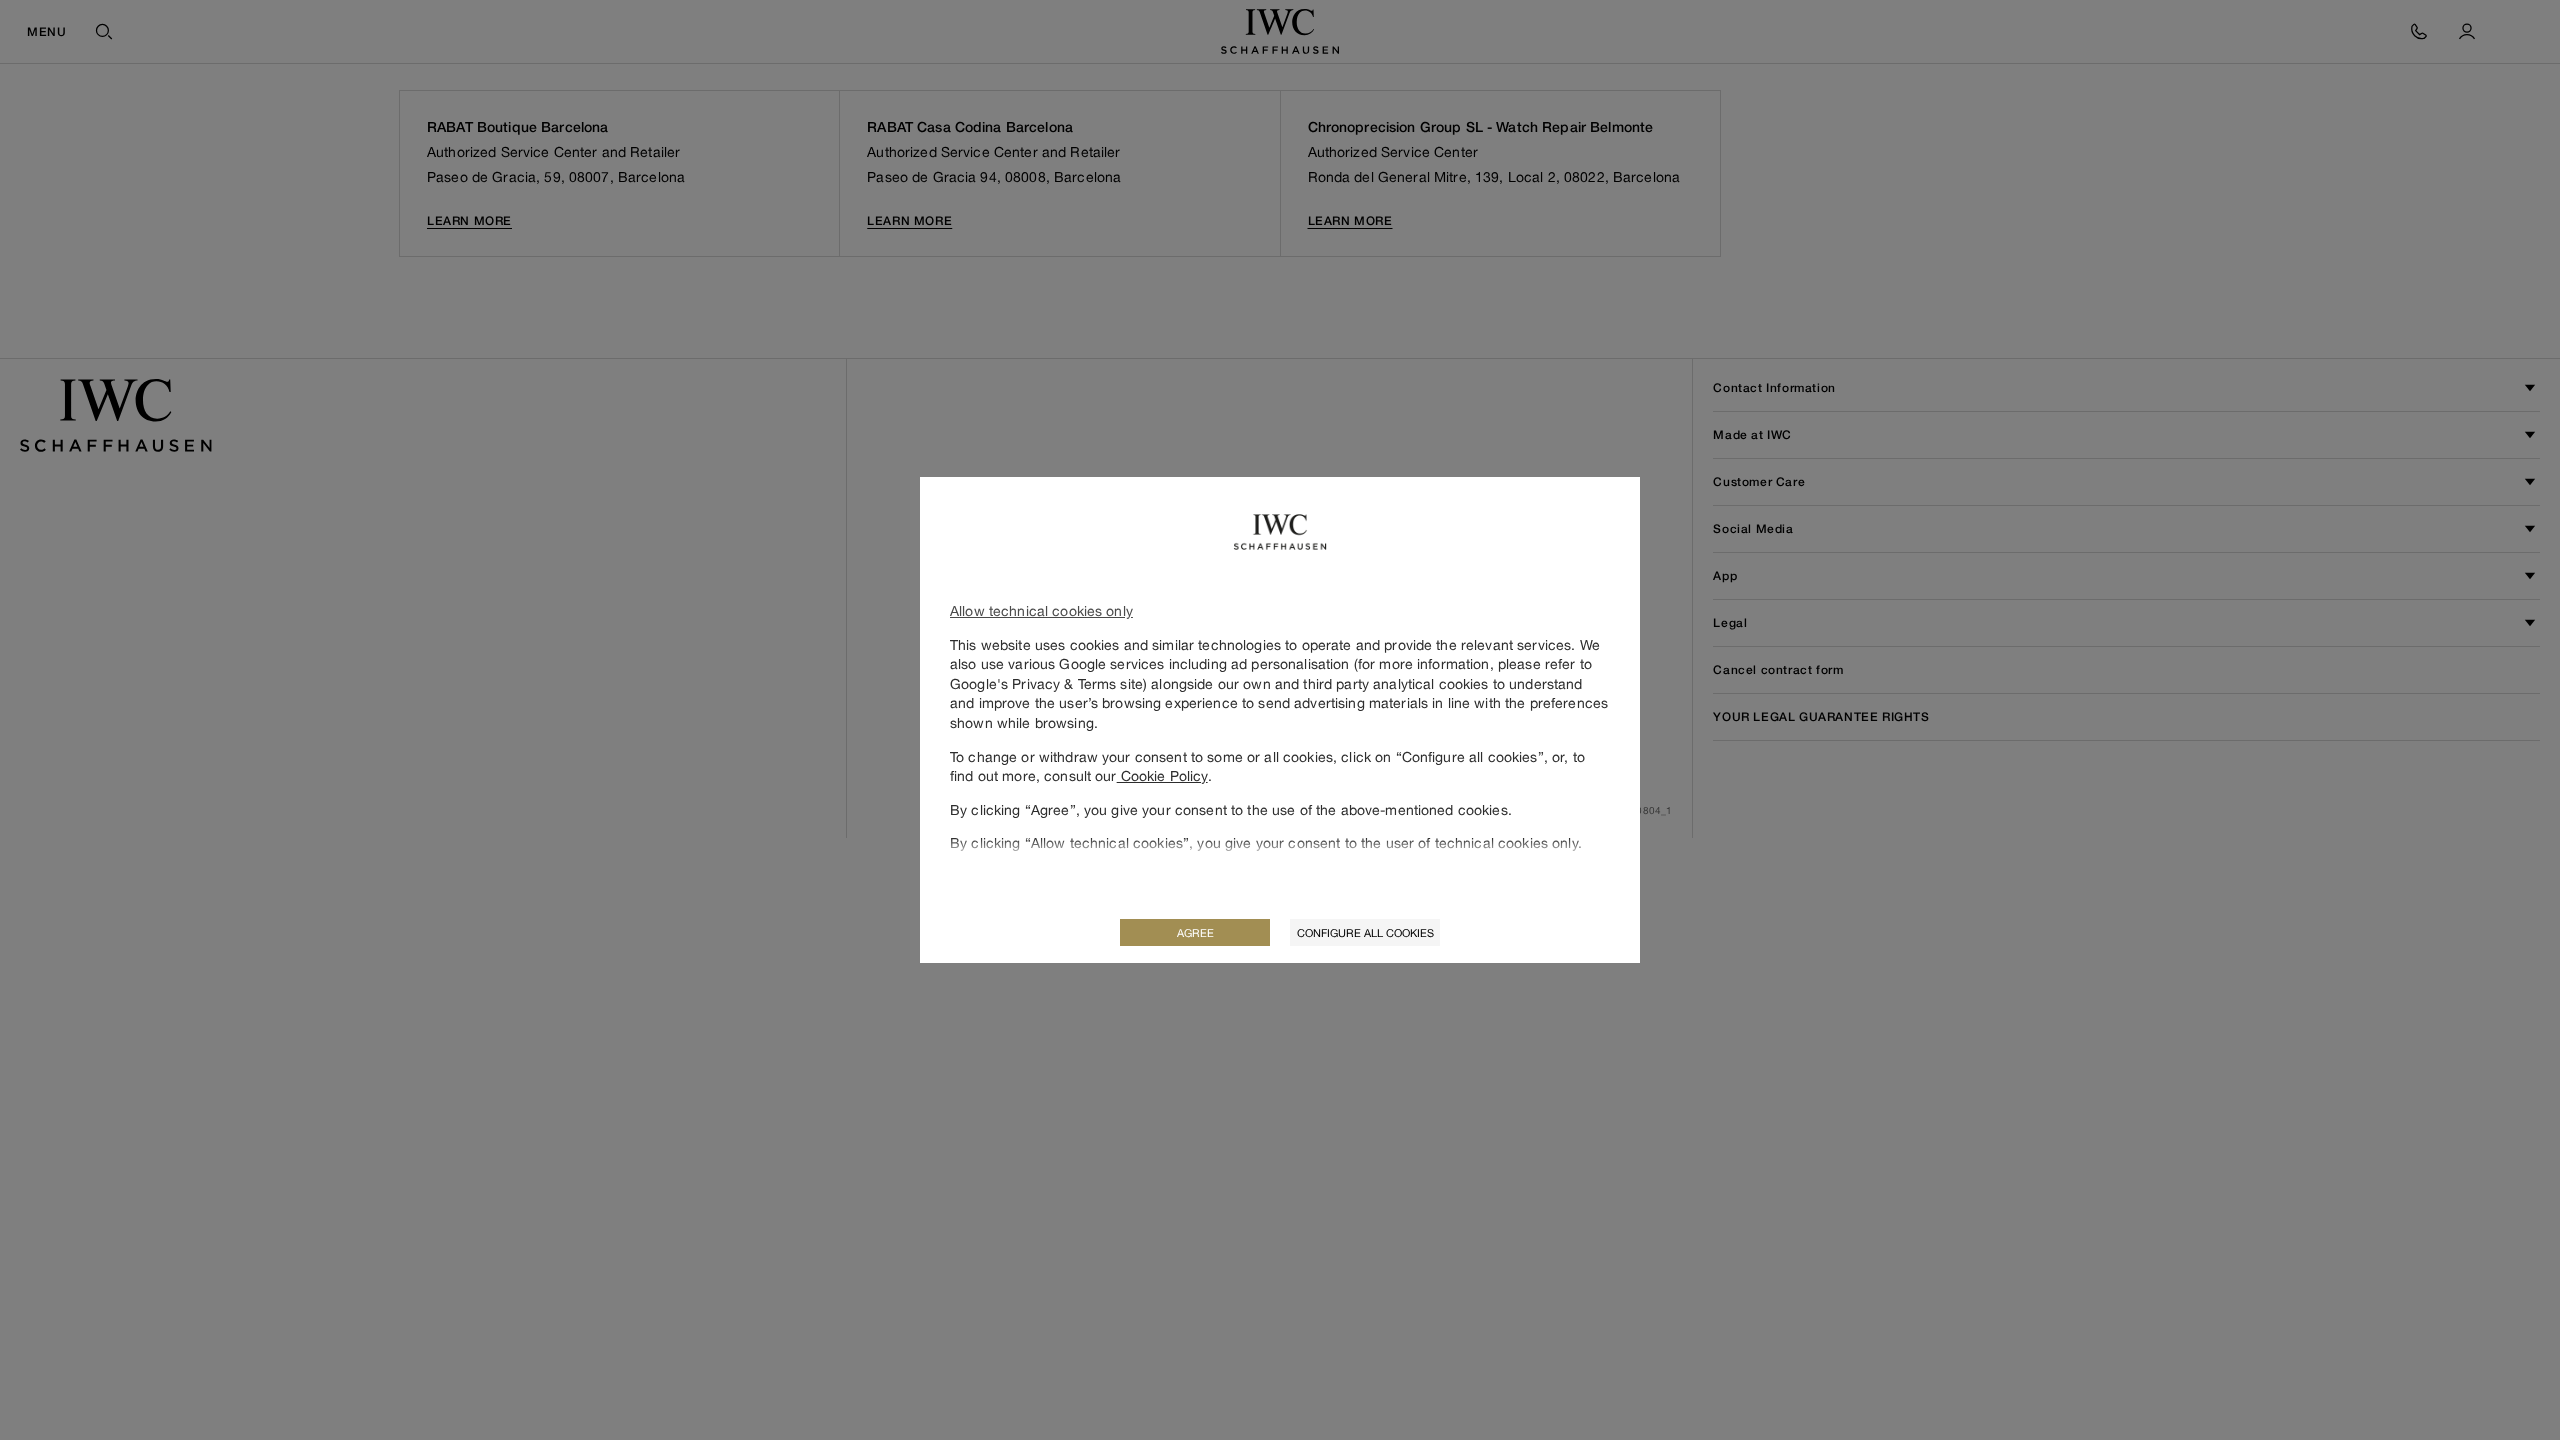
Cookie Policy (1162, 775)
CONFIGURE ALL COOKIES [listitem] (1365, 932)
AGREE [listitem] (1195, 932)
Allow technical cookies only (1041, 610)
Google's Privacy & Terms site (1046, 683)
